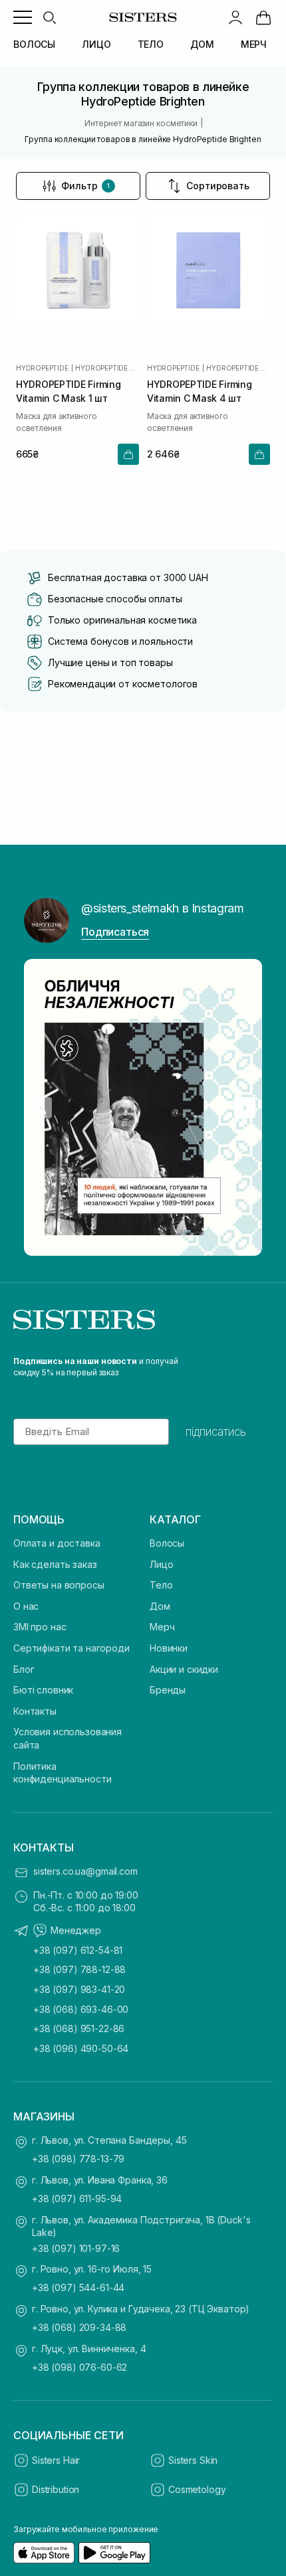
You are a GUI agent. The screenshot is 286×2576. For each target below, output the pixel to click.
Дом (160, 1606)
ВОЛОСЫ (34, 44)
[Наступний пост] (245, 1108)
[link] (263, 17)
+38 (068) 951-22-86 (79, 2028)
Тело (161, 1585)
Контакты (35, 1711)
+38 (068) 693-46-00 (81, 2009)
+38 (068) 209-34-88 (79, 2327)
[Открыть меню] (23, 17)
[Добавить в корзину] (128, 454)
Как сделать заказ (55, 1564)
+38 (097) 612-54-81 (78, 1950)
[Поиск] (49, 17)
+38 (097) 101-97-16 (76, 2248)
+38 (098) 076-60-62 (79, 2367)
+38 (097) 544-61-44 (78, 2287)
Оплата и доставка (57, 1543)
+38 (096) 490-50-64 (81, 2048)
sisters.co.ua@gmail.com (85, 1871)
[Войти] (235, 17)
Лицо (161, 1564)
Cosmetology (197, 2489)
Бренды (168, 1690)
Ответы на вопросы (59, 1585)
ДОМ (202, 44)
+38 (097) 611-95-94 (77, 2198)
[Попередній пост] (41, 1108)
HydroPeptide (42, 368)
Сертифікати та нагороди (71, 1648)
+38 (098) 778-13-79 (78, 2159)
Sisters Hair (56, 2460)
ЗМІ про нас (40, 1627)
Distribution (56, 2489)
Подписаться (115, 932)
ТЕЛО (151, 44)
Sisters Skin (193, 2460)
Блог (24, 1669)
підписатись (216, 1432)
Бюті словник (43, 1690)
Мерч (162, 1627)
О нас (26, 1606)
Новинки (169, 1648)
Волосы (167, 1543)
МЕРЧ (254, 44)
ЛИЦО (96, 44)
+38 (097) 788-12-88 (79, 1969)
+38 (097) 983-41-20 (79, 1989)
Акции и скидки (184, 1669)
